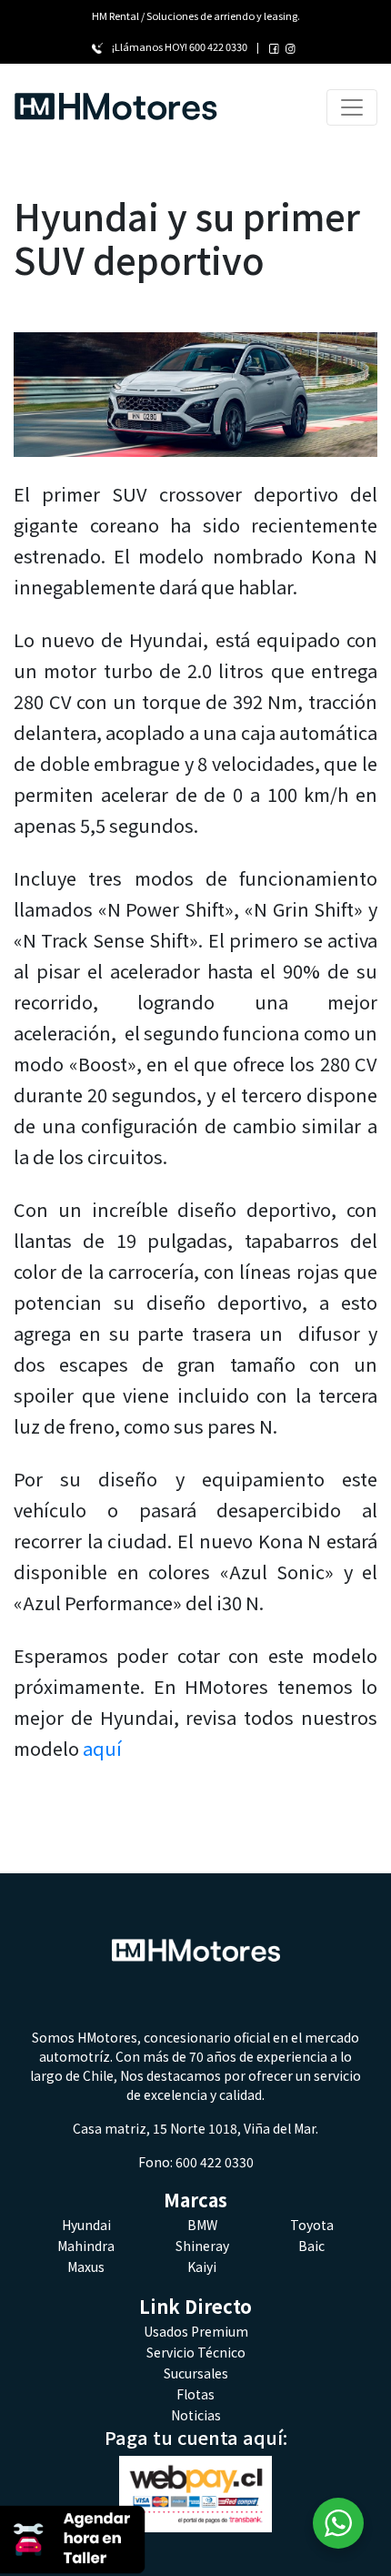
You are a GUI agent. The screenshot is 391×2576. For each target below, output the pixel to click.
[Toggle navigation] (352, 107)
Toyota (312, 2225)
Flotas (195, 2394)
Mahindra (86, 2246)
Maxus (86, 2267)
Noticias (196, 2415)
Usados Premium (196, 2331)
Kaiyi (202, 2267)
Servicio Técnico (196, 2352)
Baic (311, 2246)
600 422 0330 (218, 46)
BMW (202, 2225)
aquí (102, 1748)
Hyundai (86, 2225)
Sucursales (196, 2373)
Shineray (202, 2246)
